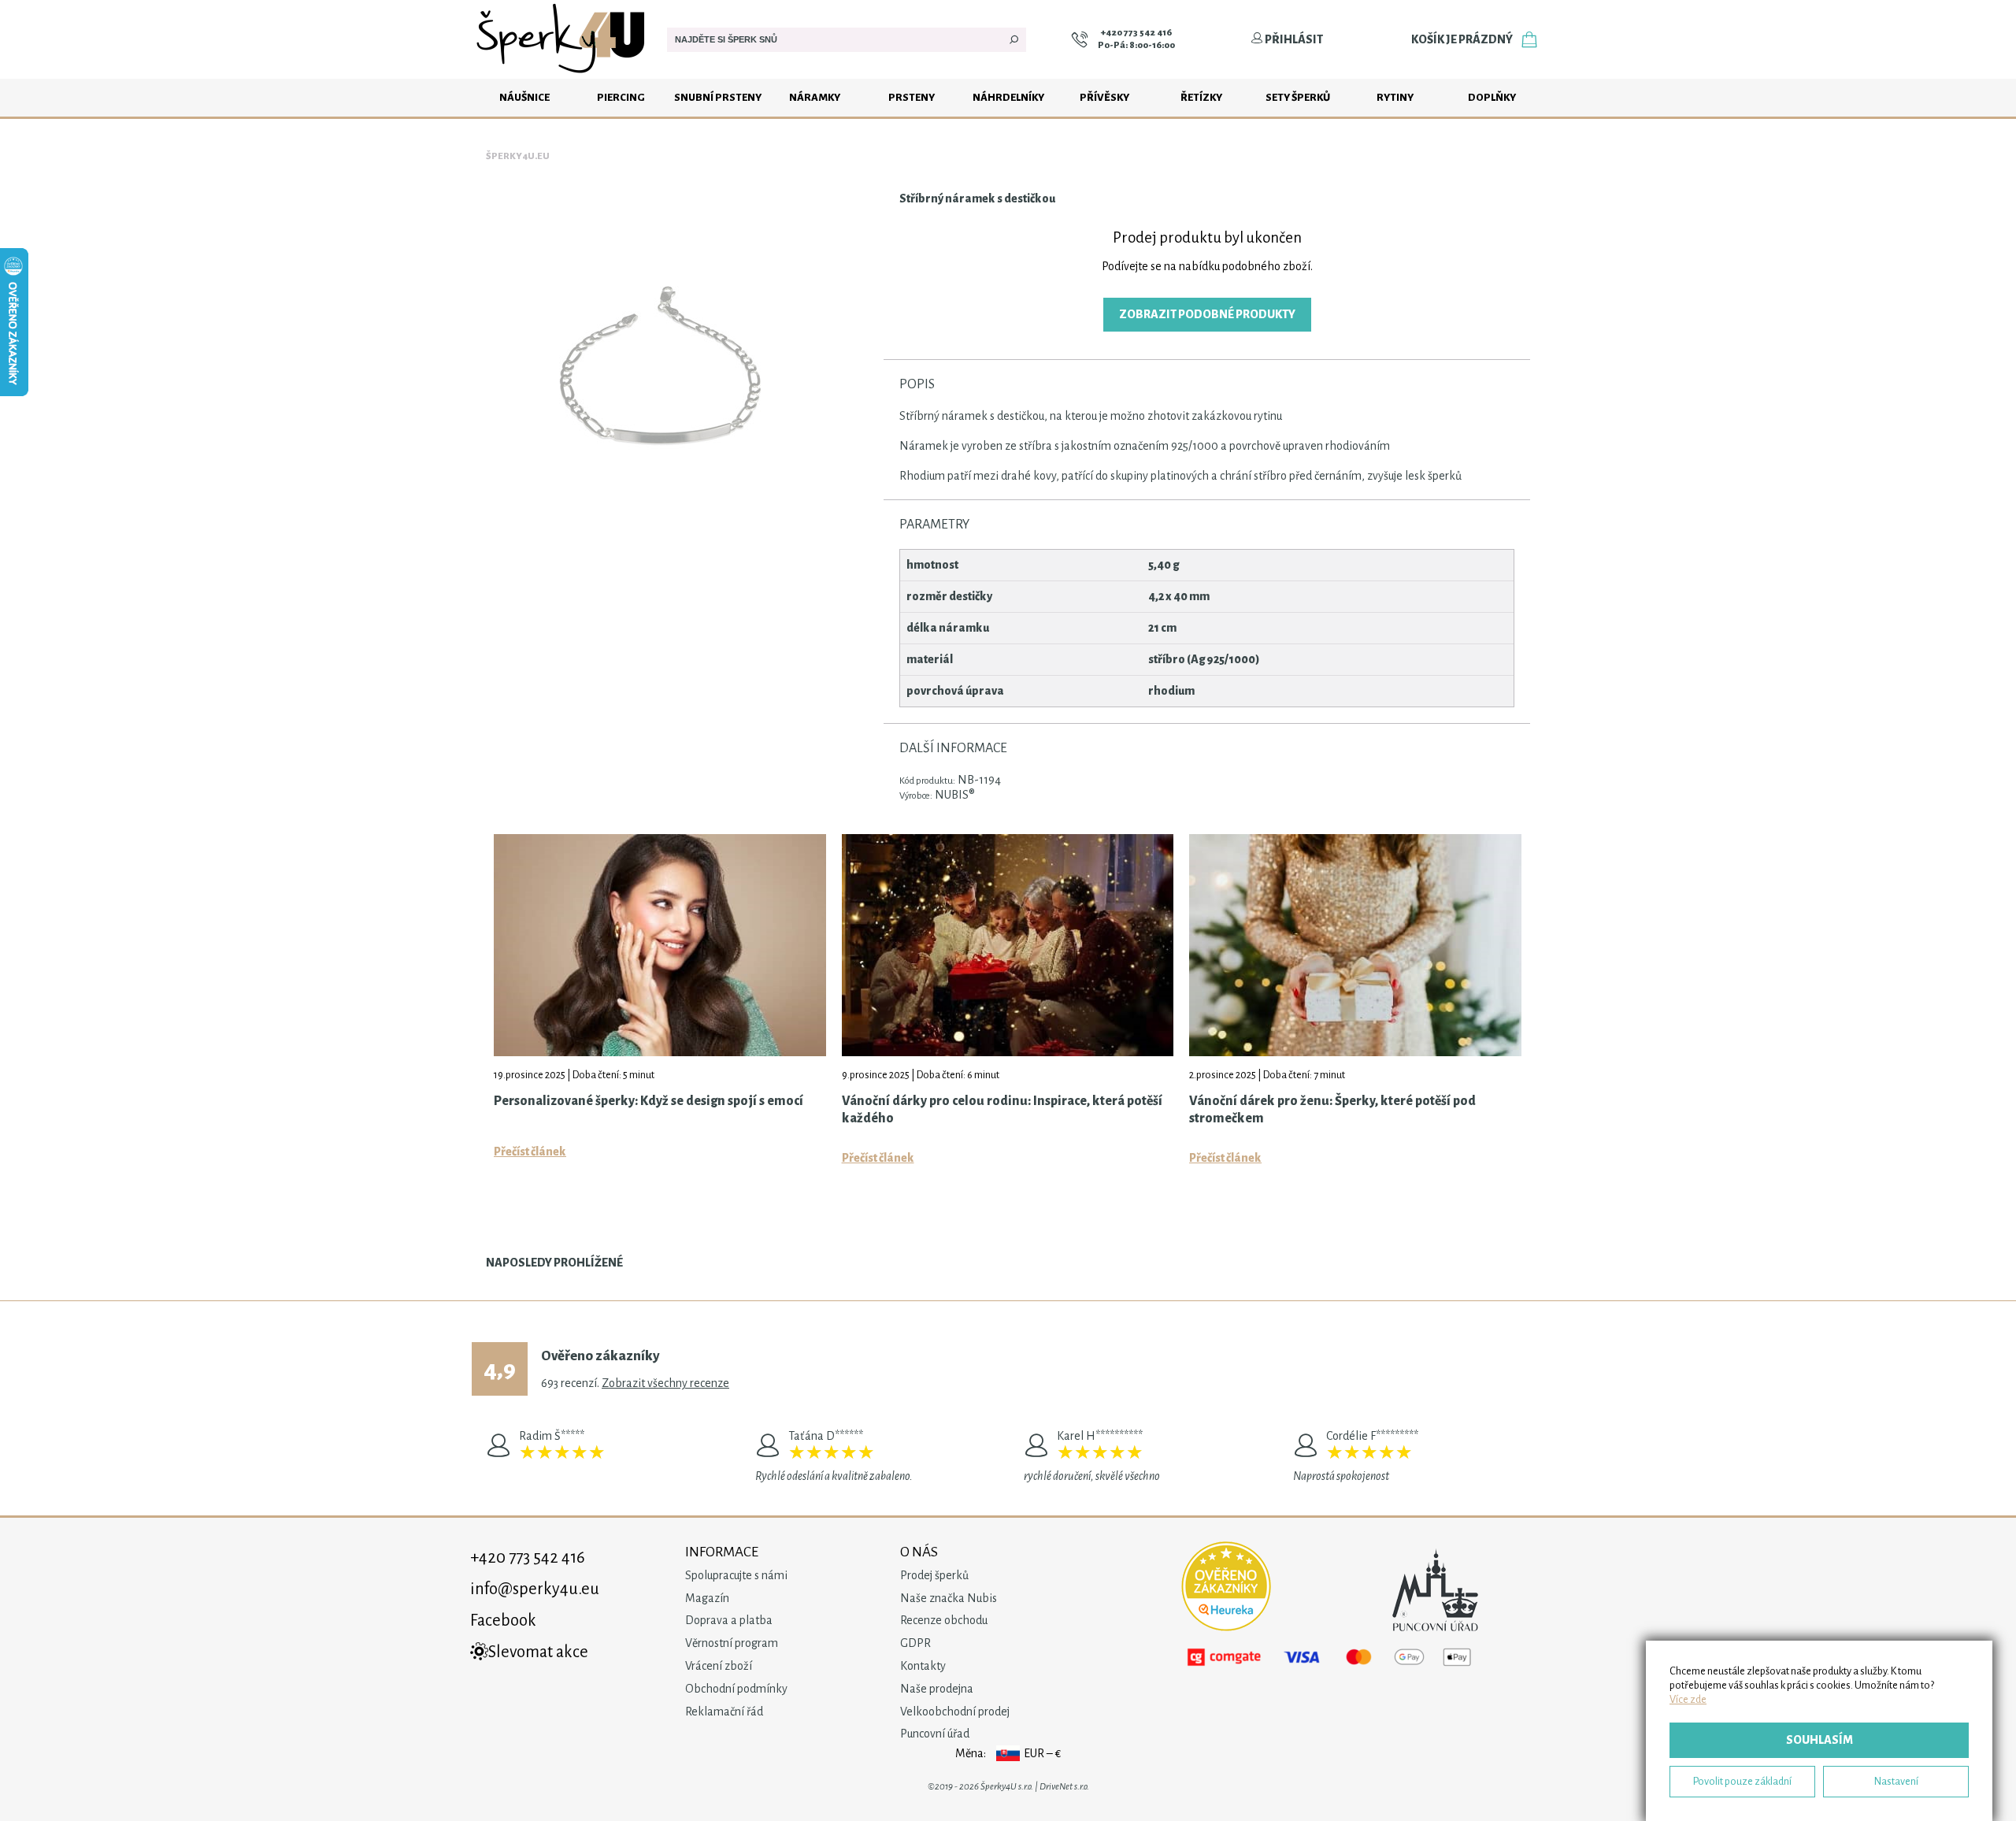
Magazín (707, 1598)
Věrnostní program (732, 1643)
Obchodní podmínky (736, 1689)
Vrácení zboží (719, 1666)
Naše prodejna (937, 1689)
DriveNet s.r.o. (1064, 1787)
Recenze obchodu (944, 1620)
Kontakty (923, 1666)
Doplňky (1492, 97)
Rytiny (1395, 97)
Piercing (621, 97)
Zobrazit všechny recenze (665, 1383)
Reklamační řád (724, 1712)
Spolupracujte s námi (736, 1575)
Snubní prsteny (718, 97)
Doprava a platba (729, 1620)
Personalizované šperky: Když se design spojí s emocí (649, 1101)
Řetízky (1201, 97)
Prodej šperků (934, 1575)
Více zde (1688, 1699)
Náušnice (524, 97)
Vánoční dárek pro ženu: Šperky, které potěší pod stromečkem (1332, 1110)
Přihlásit (1293, 39)
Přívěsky (1104, 97)
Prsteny (912, 97)
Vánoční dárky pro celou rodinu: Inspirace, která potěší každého (1002, 1110)
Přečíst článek (530, 1152)
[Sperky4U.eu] (563, 75)
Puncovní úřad (935, 1734)
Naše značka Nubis (949, 1598)
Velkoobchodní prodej (955, 1712)
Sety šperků (1298, 97)
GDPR (915, 1643)
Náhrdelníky (1008, 97)
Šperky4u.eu (518, 156)
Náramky (815, 97)
